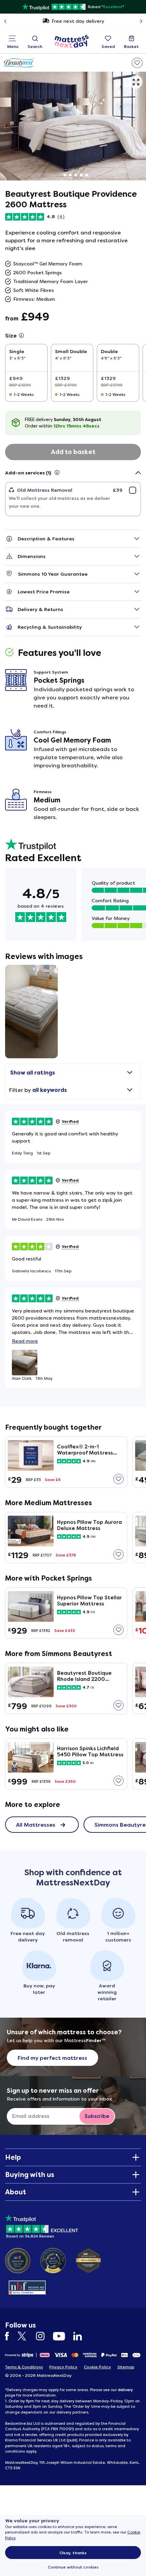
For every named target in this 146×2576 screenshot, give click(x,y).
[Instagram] (44, 2336)
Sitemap (126, 2367)
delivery (125, 2390)
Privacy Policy (63, 2367)
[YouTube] (62, 2336)
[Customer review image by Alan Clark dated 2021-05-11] (31, 1012)
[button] (136, 82)
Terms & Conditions (24, 2367)
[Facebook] (11, 2336)
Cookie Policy (97, 2367)
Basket (131, 47)
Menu (13, 47)
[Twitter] (26, 2336)
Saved (108, 47)
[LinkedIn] (81, 2336)
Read (25, 1341)
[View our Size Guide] (21, 336)
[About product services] (57, 473)
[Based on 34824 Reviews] (42, 2225)
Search (35, 47)
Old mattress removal (77, 21)
